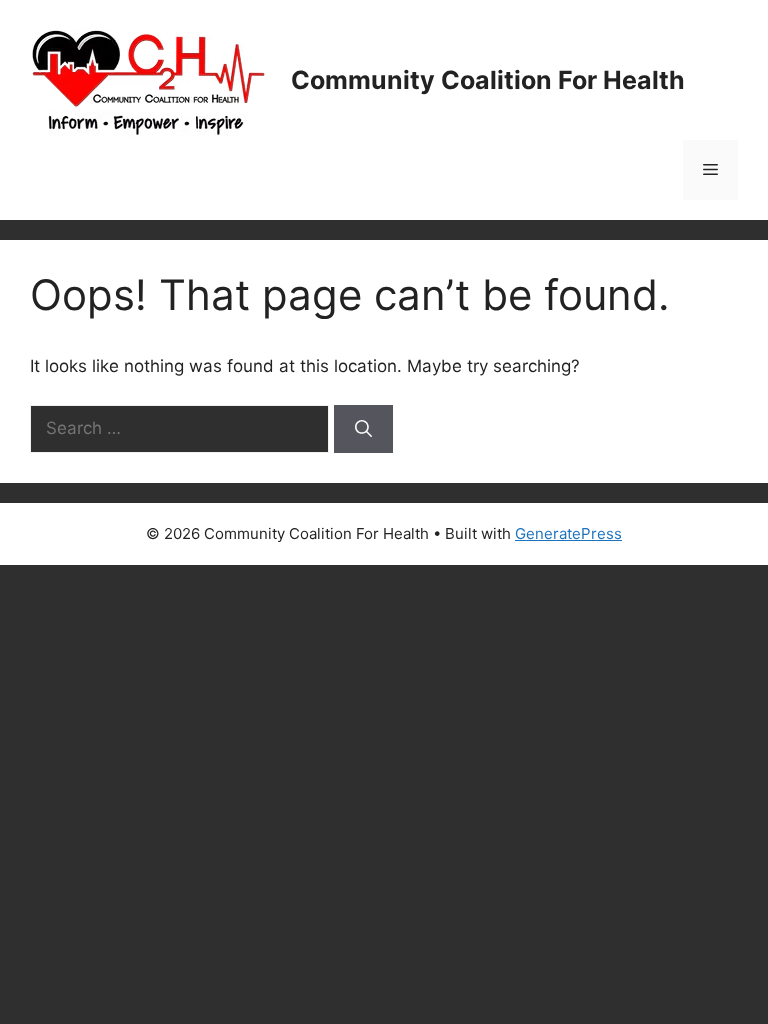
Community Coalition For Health (488, 80)
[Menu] (710, 170)
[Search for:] (182, 428)
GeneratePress (568, 533)
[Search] (363, 429)
